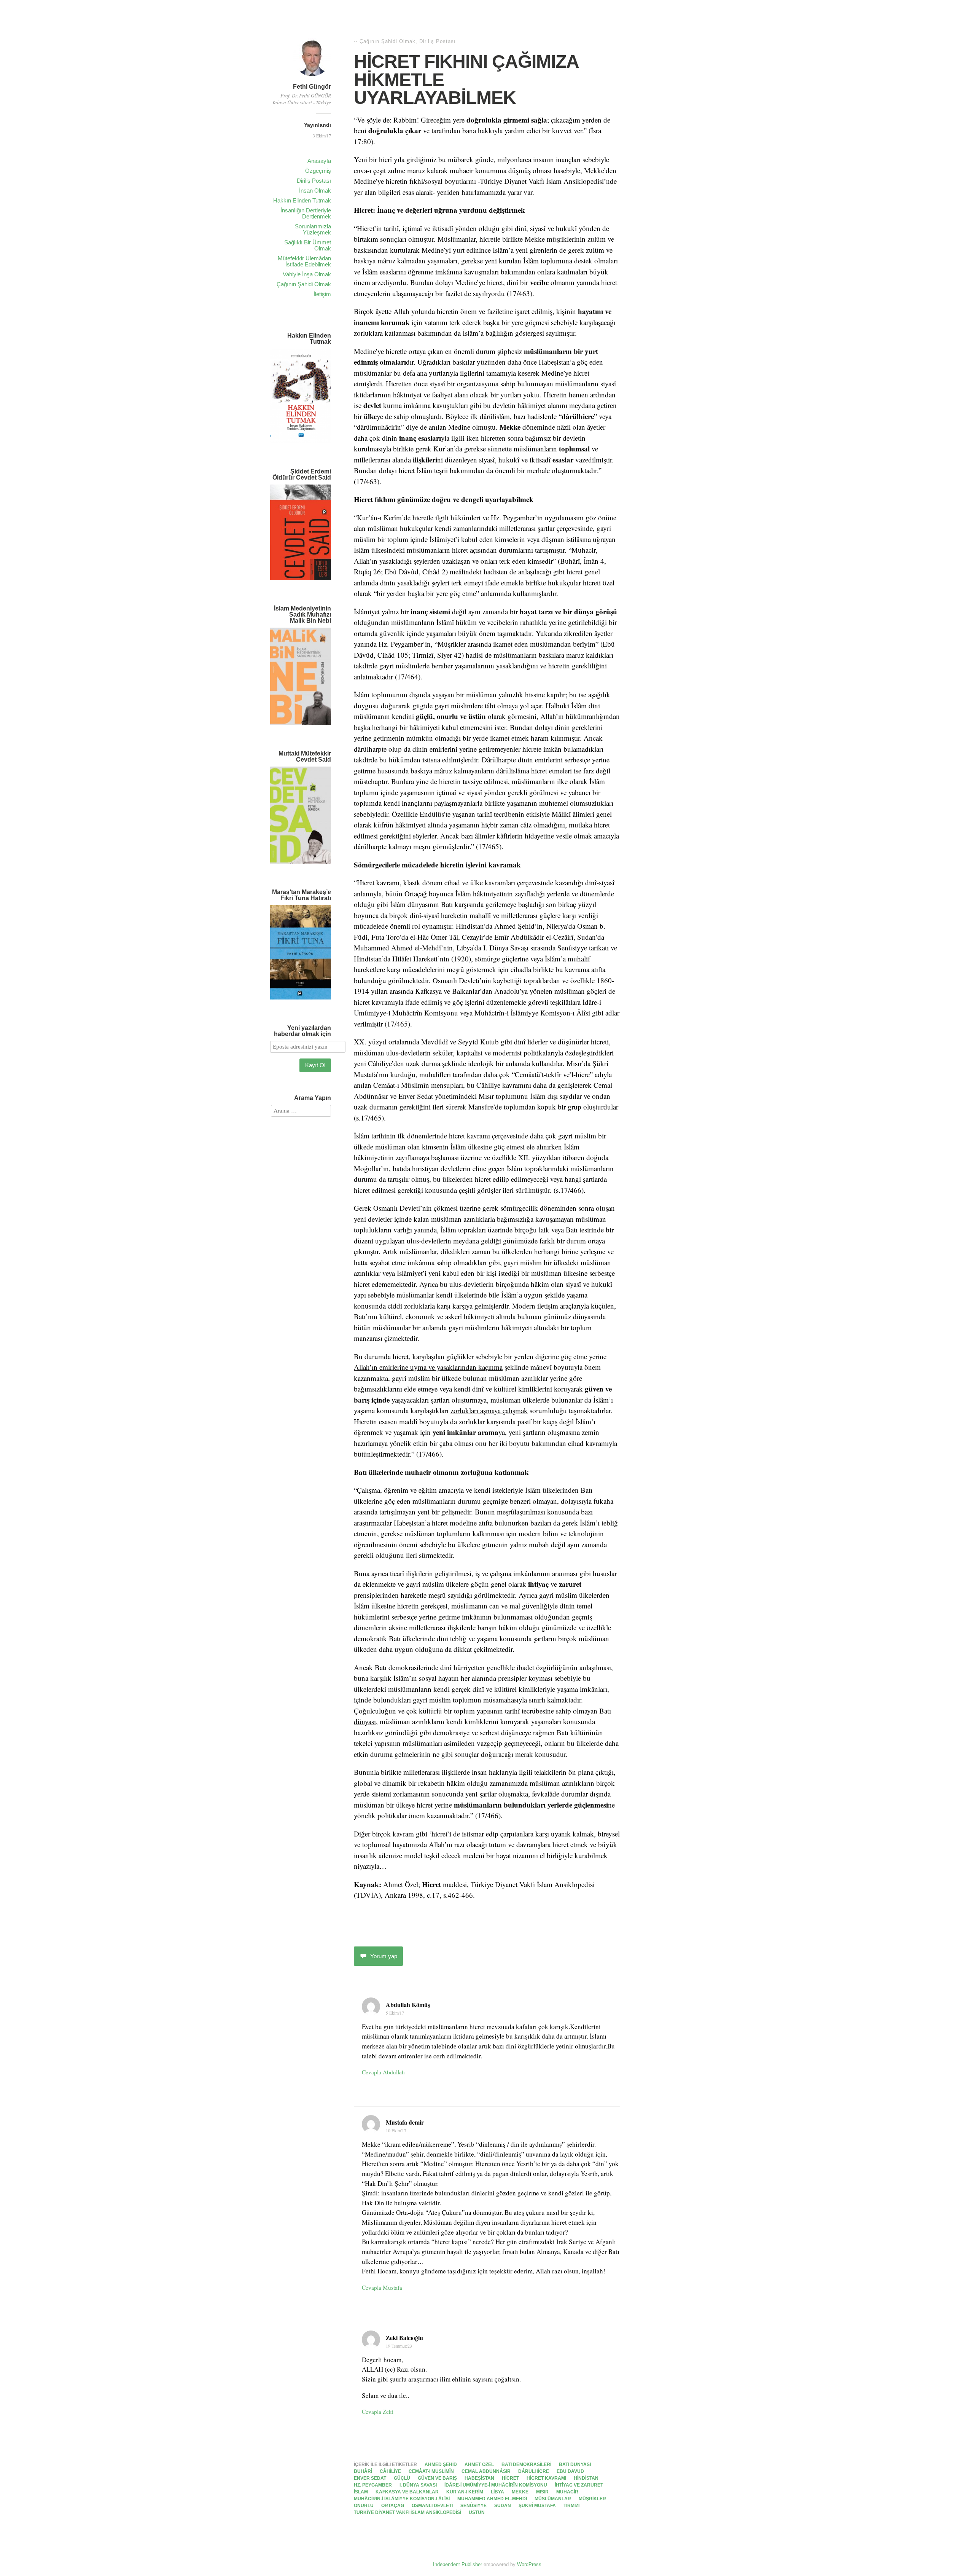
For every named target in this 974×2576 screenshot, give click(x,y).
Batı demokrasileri (526, 2464)
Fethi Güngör (312, 87)
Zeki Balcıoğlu (404, 2338)
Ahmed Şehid (441, 2464)
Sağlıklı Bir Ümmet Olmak (308, 245)
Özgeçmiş (318, 171)
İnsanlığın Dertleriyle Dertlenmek (306, 213)
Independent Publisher (458, 2564)
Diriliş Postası (314, 181)
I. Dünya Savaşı (418, 2485)
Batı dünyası (575, 2464)
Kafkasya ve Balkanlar (407, 2492)
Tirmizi (571, 2506)
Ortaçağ (393, 2506)
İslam (361, 2492)
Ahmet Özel (479, 2464)
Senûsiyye (473, 2506)
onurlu (364, 2506)
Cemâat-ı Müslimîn (431, 2471)
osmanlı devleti (432, 2506)
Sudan (503, 2506)
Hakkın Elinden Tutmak (302, 200)
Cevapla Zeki (378, 2412)
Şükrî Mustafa (537, 2506)
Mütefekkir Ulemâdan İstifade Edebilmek (304, 261)
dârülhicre (534, 2471)
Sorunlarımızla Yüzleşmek (313, 229)
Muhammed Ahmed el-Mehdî (492, 2499)
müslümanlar (553, 2499)
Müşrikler (592, 2499)
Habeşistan (479, 2478)
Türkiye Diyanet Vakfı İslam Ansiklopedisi (407, 2512)
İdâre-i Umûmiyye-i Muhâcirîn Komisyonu (496, 2485)
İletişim (322, 294)
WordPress (529, 2564)
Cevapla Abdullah (383, 2072)
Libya (497, 2492)
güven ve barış (437, 2478)
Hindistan (586, 2478)
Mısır (542, 2492)
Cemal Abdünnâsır (486, 2471)
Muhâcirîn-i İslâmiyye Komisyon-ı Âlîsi (402, 2499)
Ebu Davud (570, 2471)
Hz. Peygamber (373, 2485)
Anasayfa (319, 161)
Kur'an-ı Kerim (465, 2492)
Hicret (510, 2478)
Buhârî (363, 2471)
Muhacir (567, 2492)
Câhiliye (390, 2471)
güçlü (402, 2478)
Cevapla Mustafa (382, 2287)
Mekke (520, 2492)
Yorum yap (384, 1956)
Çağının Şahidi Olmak (304, 284)
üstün (477, 2512)
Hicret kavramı (546, 2478)
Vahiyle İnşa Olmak (307, 274)
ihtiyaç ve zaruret (579, 2485)
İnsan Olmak (315, 190)
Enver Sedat (370, 2478)
